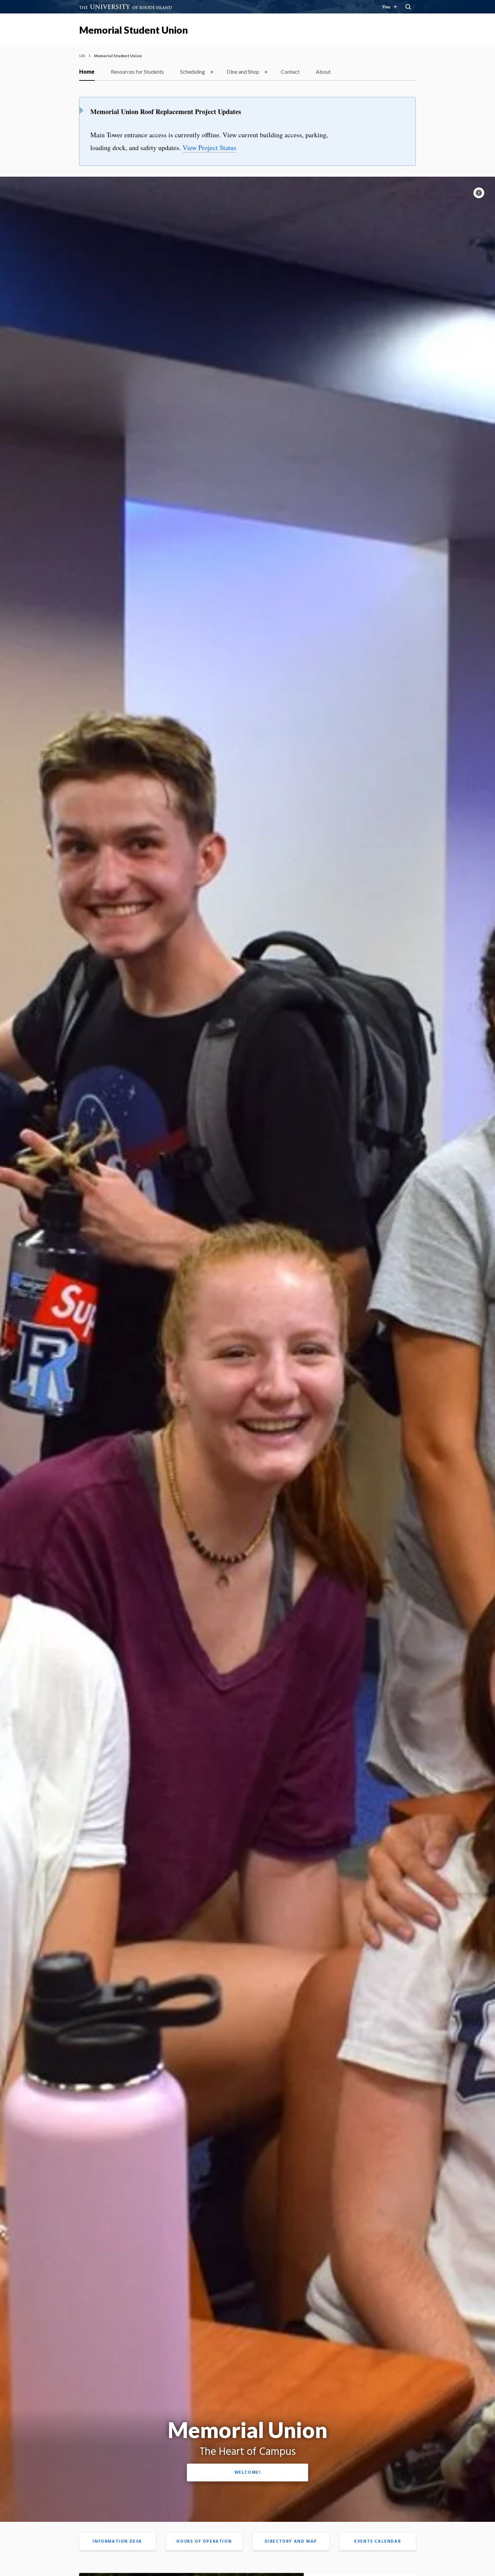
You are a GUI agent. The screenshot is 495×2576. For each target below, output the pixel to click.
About (323, 72)
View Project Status (209, 148)
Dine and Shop (243, 72)
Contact (290, 72)
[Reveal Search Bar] (408, 7)
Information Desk (117, 2542)
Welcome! (248, 2473)
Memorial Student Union (134, 30)
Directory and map (291, 2542)
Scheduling (193, 72)
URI (82, 56)
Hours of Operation (204, 2542)
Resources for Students (137, 72)
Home (87, 72)
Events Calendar (377, 2542)
